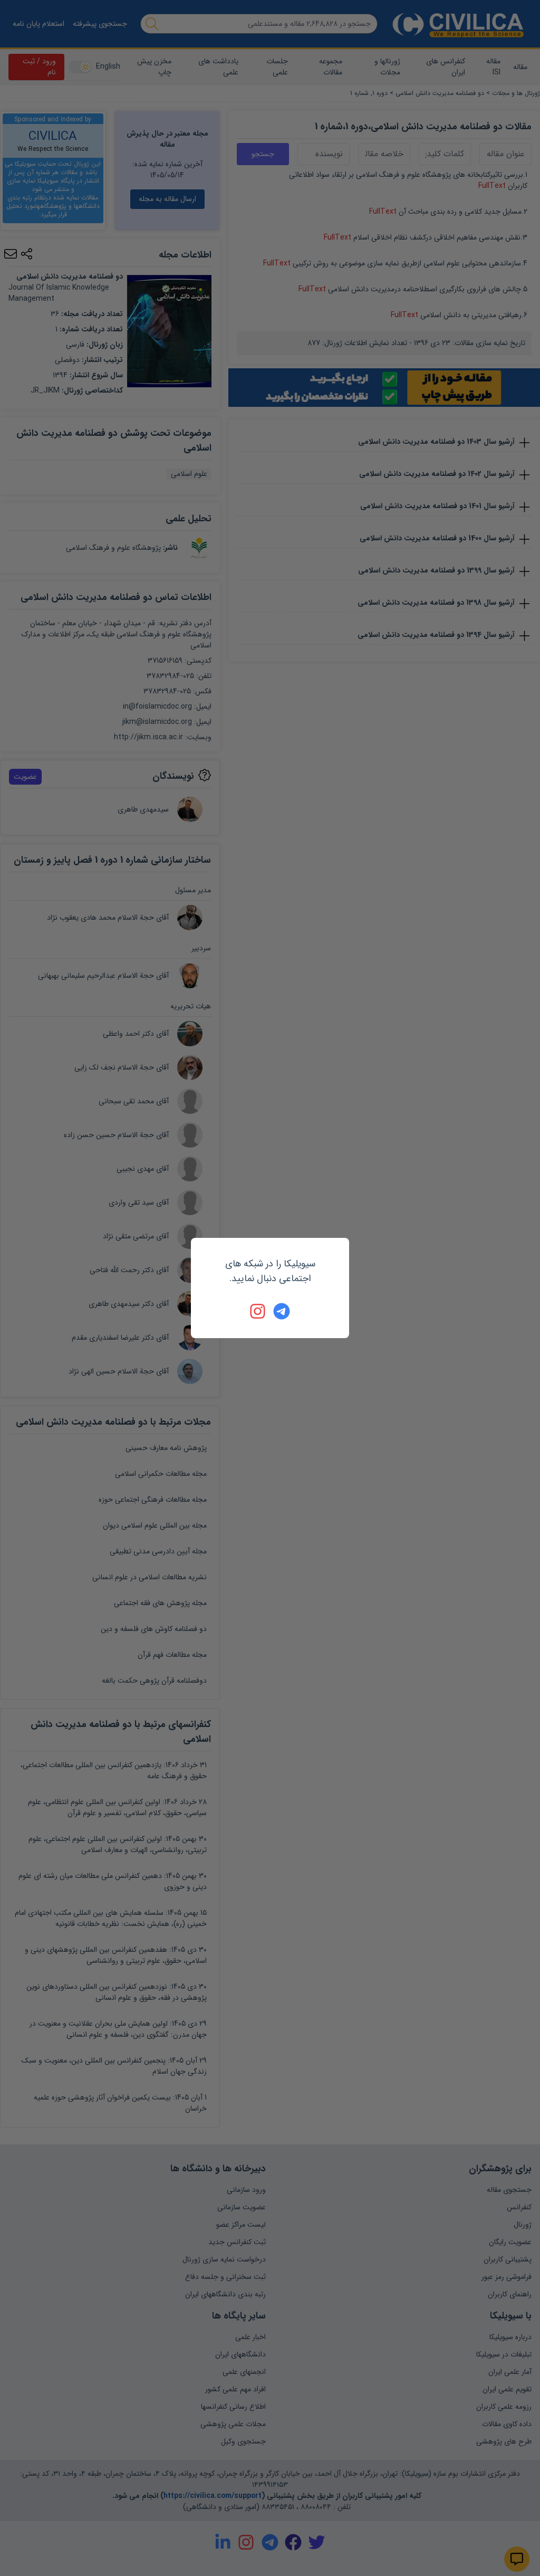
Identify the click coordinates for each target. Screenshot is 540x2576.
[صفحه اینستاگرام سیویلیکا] (258, 1311)
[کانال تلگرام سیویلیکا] (282, 1311)
